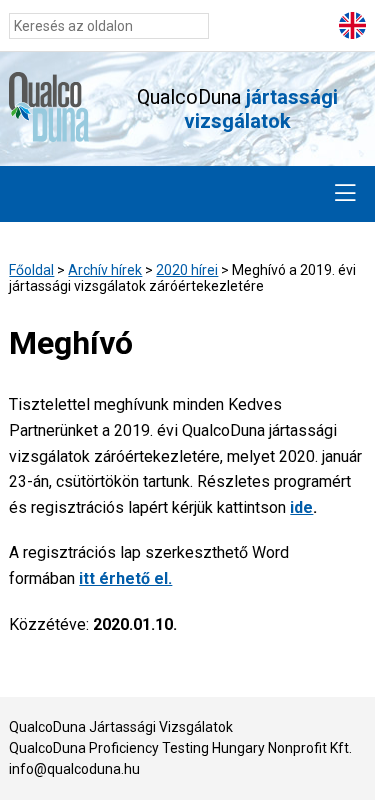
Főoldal (31, 270)
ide (301, 507)
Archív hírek (105, 270)
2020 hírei (187, 270)
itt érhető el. (125, 578)
